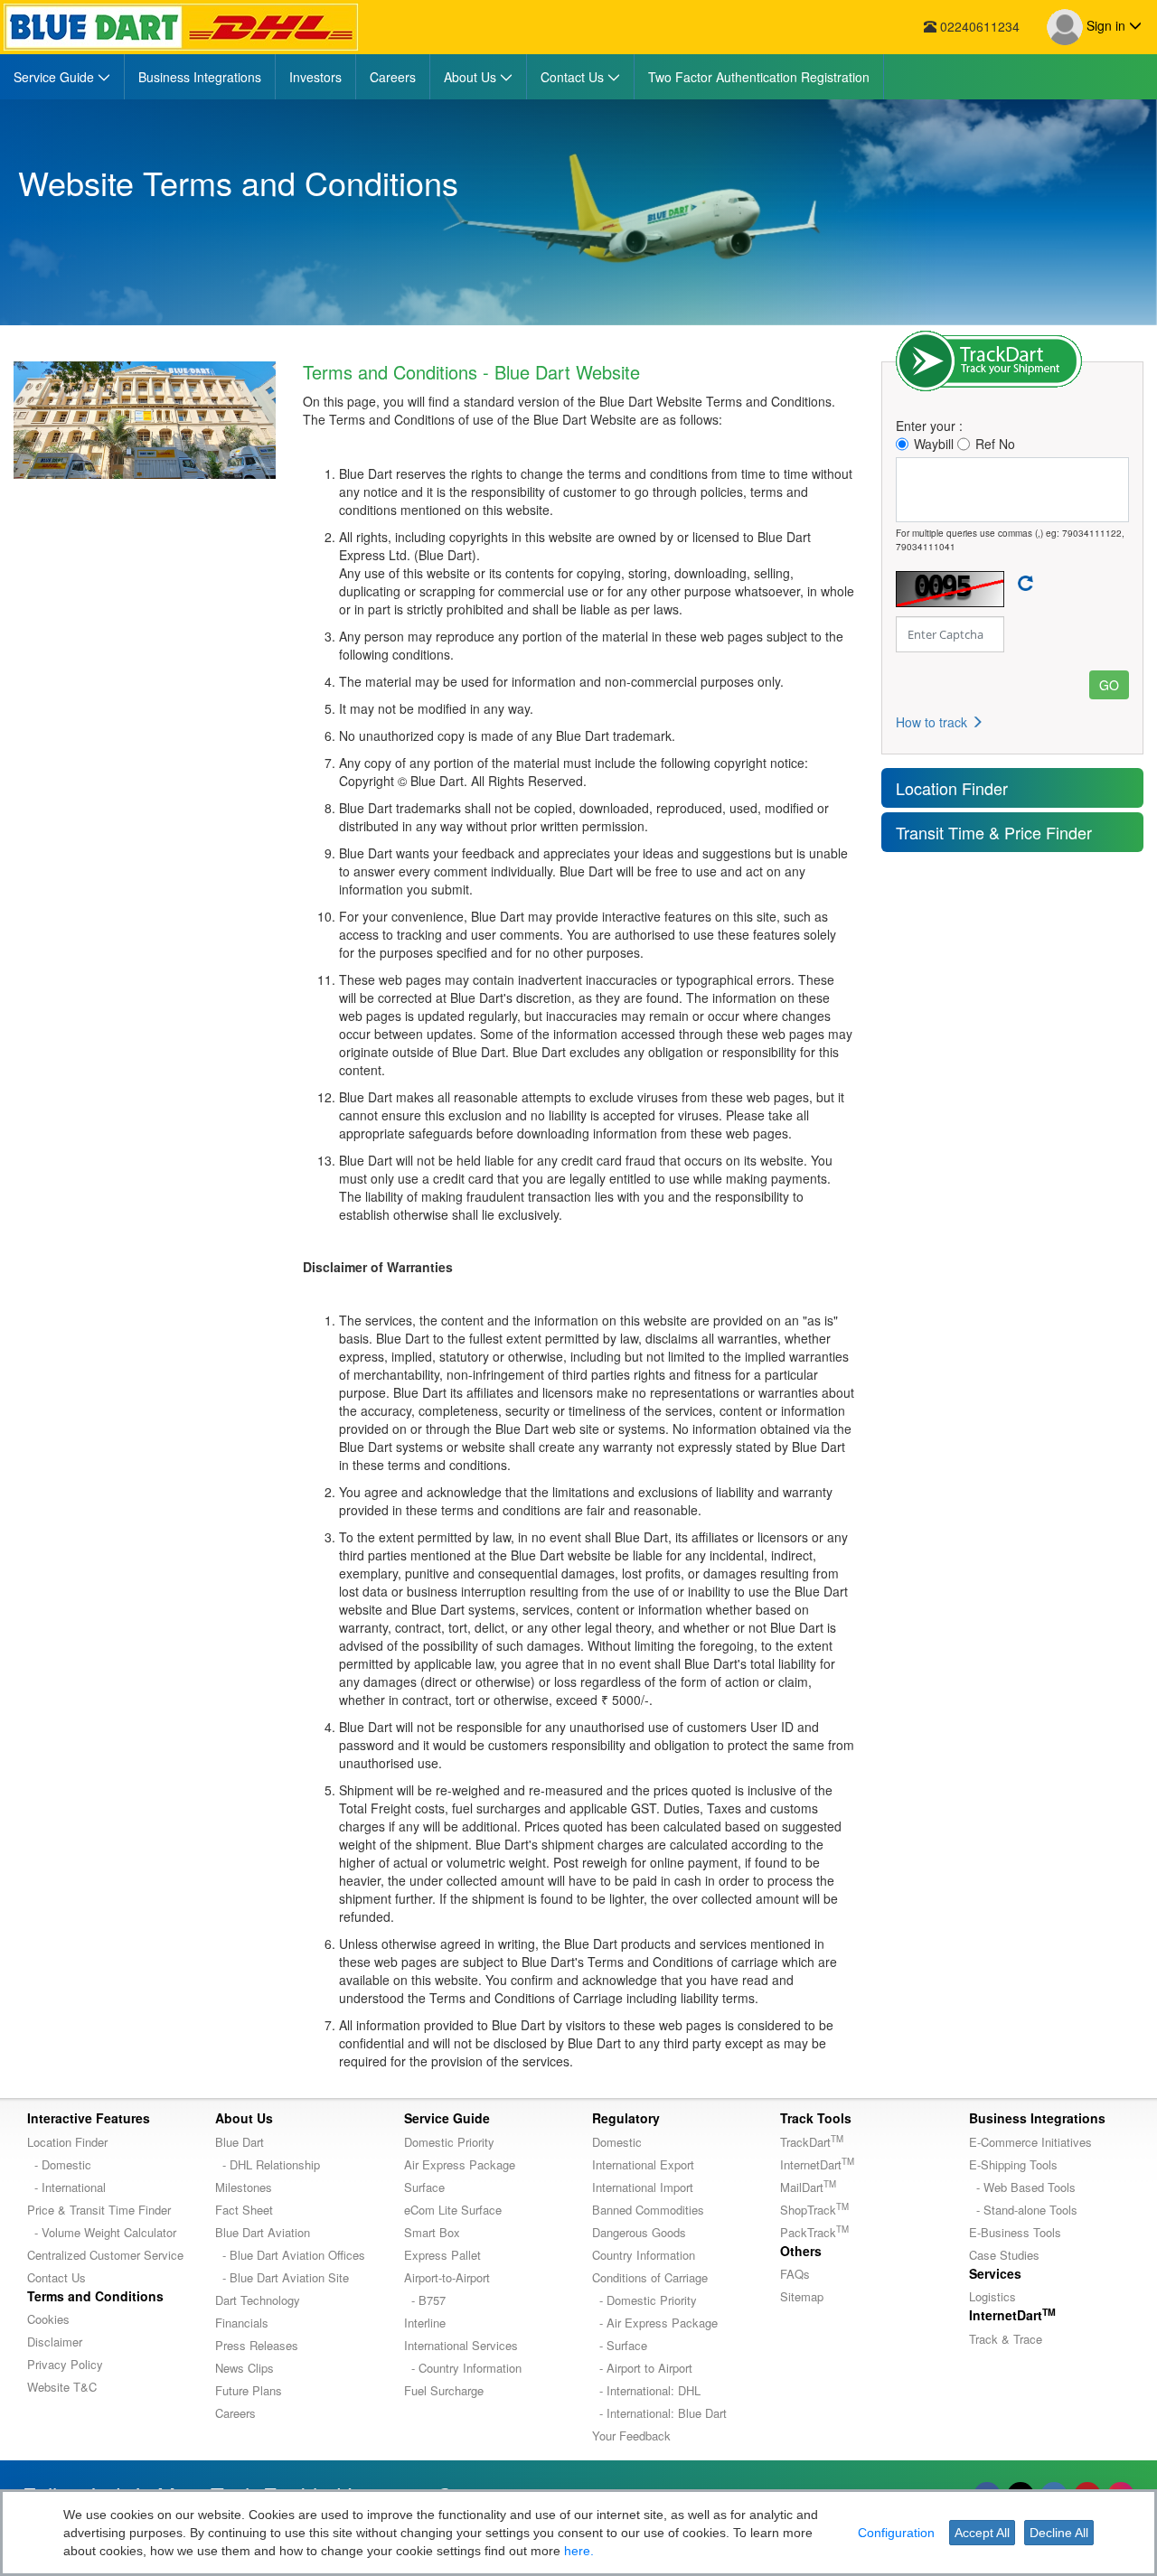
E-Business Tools (1015, 2232)
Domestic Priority (449, 2142)
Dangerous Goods (639, 2232)
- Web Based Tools (1022, 2187)
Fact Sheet (244, 2210)
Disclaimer (55, 2342)
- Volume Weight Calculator (102, 2232)
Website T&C (62, 2387)
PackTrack (814, 2232)
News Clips (245, 2368)
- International (66, 2187)
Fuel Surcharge (444, 2390)
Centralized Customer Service (105, 2255)
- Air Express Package (655, 2323)
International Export (643, 2164)
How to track (933, 722)
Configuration (896, 2533)
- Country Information (463, 2368)
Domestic (617, 2142)
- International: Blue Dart (659, 2413)
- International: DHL (646, 2390)
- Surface (620, 2345)
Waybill (934, 444)
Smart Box (432, 2232)
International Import (643, 2187)
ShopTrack (814, 2210)
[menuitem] (62, 77)
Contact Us (56, 2277)
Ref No (995, 444)
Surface (424, 2187)
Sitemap (802, 2296)
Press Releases (257, 2345)
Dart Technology (258, 2300)
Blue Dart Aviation (263, 2232)
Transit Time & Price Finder (994, 832)
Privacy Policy (65, 2364)
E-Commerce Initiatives (1030, 2142)
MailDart (808, 2187)
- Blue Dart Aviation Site (282, 2277)
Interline (425, 2323)
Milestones (244, 2187)
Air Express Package (460, 2164)
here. (579, 2551)
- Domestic (59, 2164)
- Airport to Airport (642, 2368)
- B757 (425, 2300)
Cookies (48, 2319)
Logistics (992, 2296)
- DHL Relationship (268, 2164)
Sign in (1106, 25)
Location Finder (952, 788)
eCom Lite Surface (453, 2210)
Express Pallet (442, 2255)
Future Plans (249, 2390)
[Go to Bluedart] (181, 27)
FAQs (795, 2274)
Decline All (1059, 2533)
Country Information (644, 2255)
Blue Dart (240, 2142)
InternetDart (817, 2164)
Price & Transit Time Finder (99, 2210)
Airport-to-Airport (447, 2277)
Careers (235, 2413)
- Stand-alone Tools (1023, 2210)
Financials (242, 2323)
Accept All (982, 2533)
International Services (461, 2345)
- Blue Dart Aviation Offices (290, 2255)
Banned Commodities (648, 2210)
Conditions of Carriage (650, 2277)
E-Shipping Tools (1013, 2164)
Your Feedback (631, 2435)
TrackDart (812, 2142)
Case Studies (1004, 2255)
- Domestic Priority (644, 2300)
